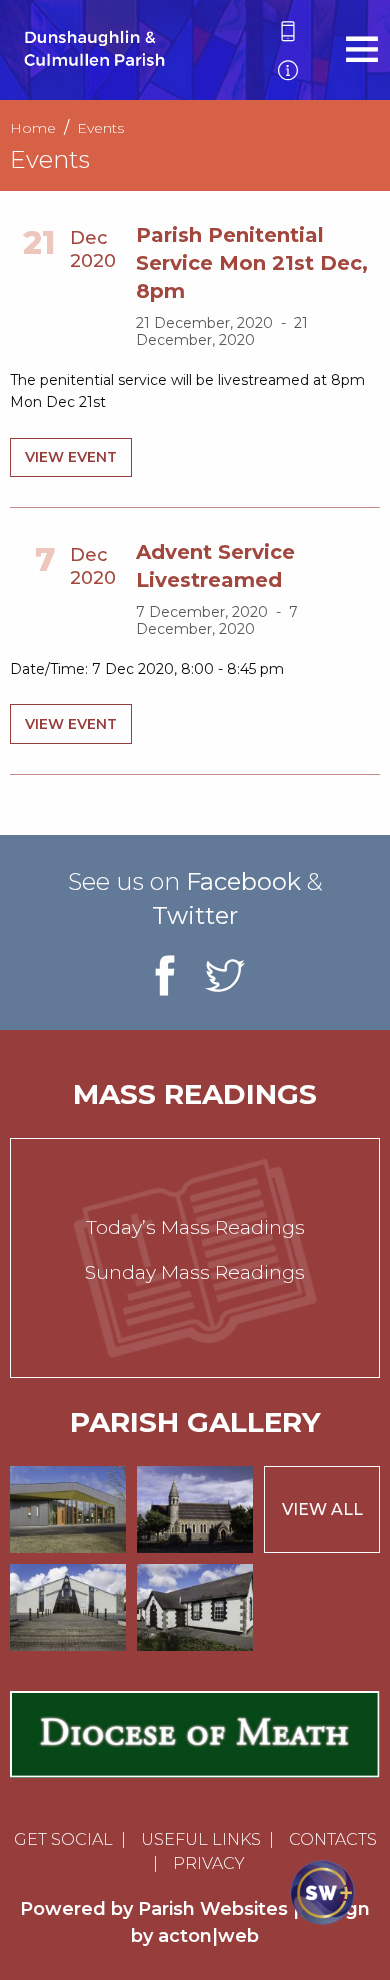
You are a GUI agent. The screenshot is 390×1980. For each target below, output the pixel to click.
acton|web (208, 1936)
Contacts (333, 1839)
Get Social (63, 1839)
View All (322, 1509)
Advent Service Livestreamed (215, 566)
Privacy (209, 1863)
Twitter (195, 915)
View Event (71, 457)
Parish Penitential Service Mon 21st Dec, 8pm (252, 263)
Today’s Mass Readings (195, 1227)
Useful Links (201, 1839)
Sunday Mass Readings (195, 1272)
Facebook (243, 881)
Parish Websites (213, 1909)
